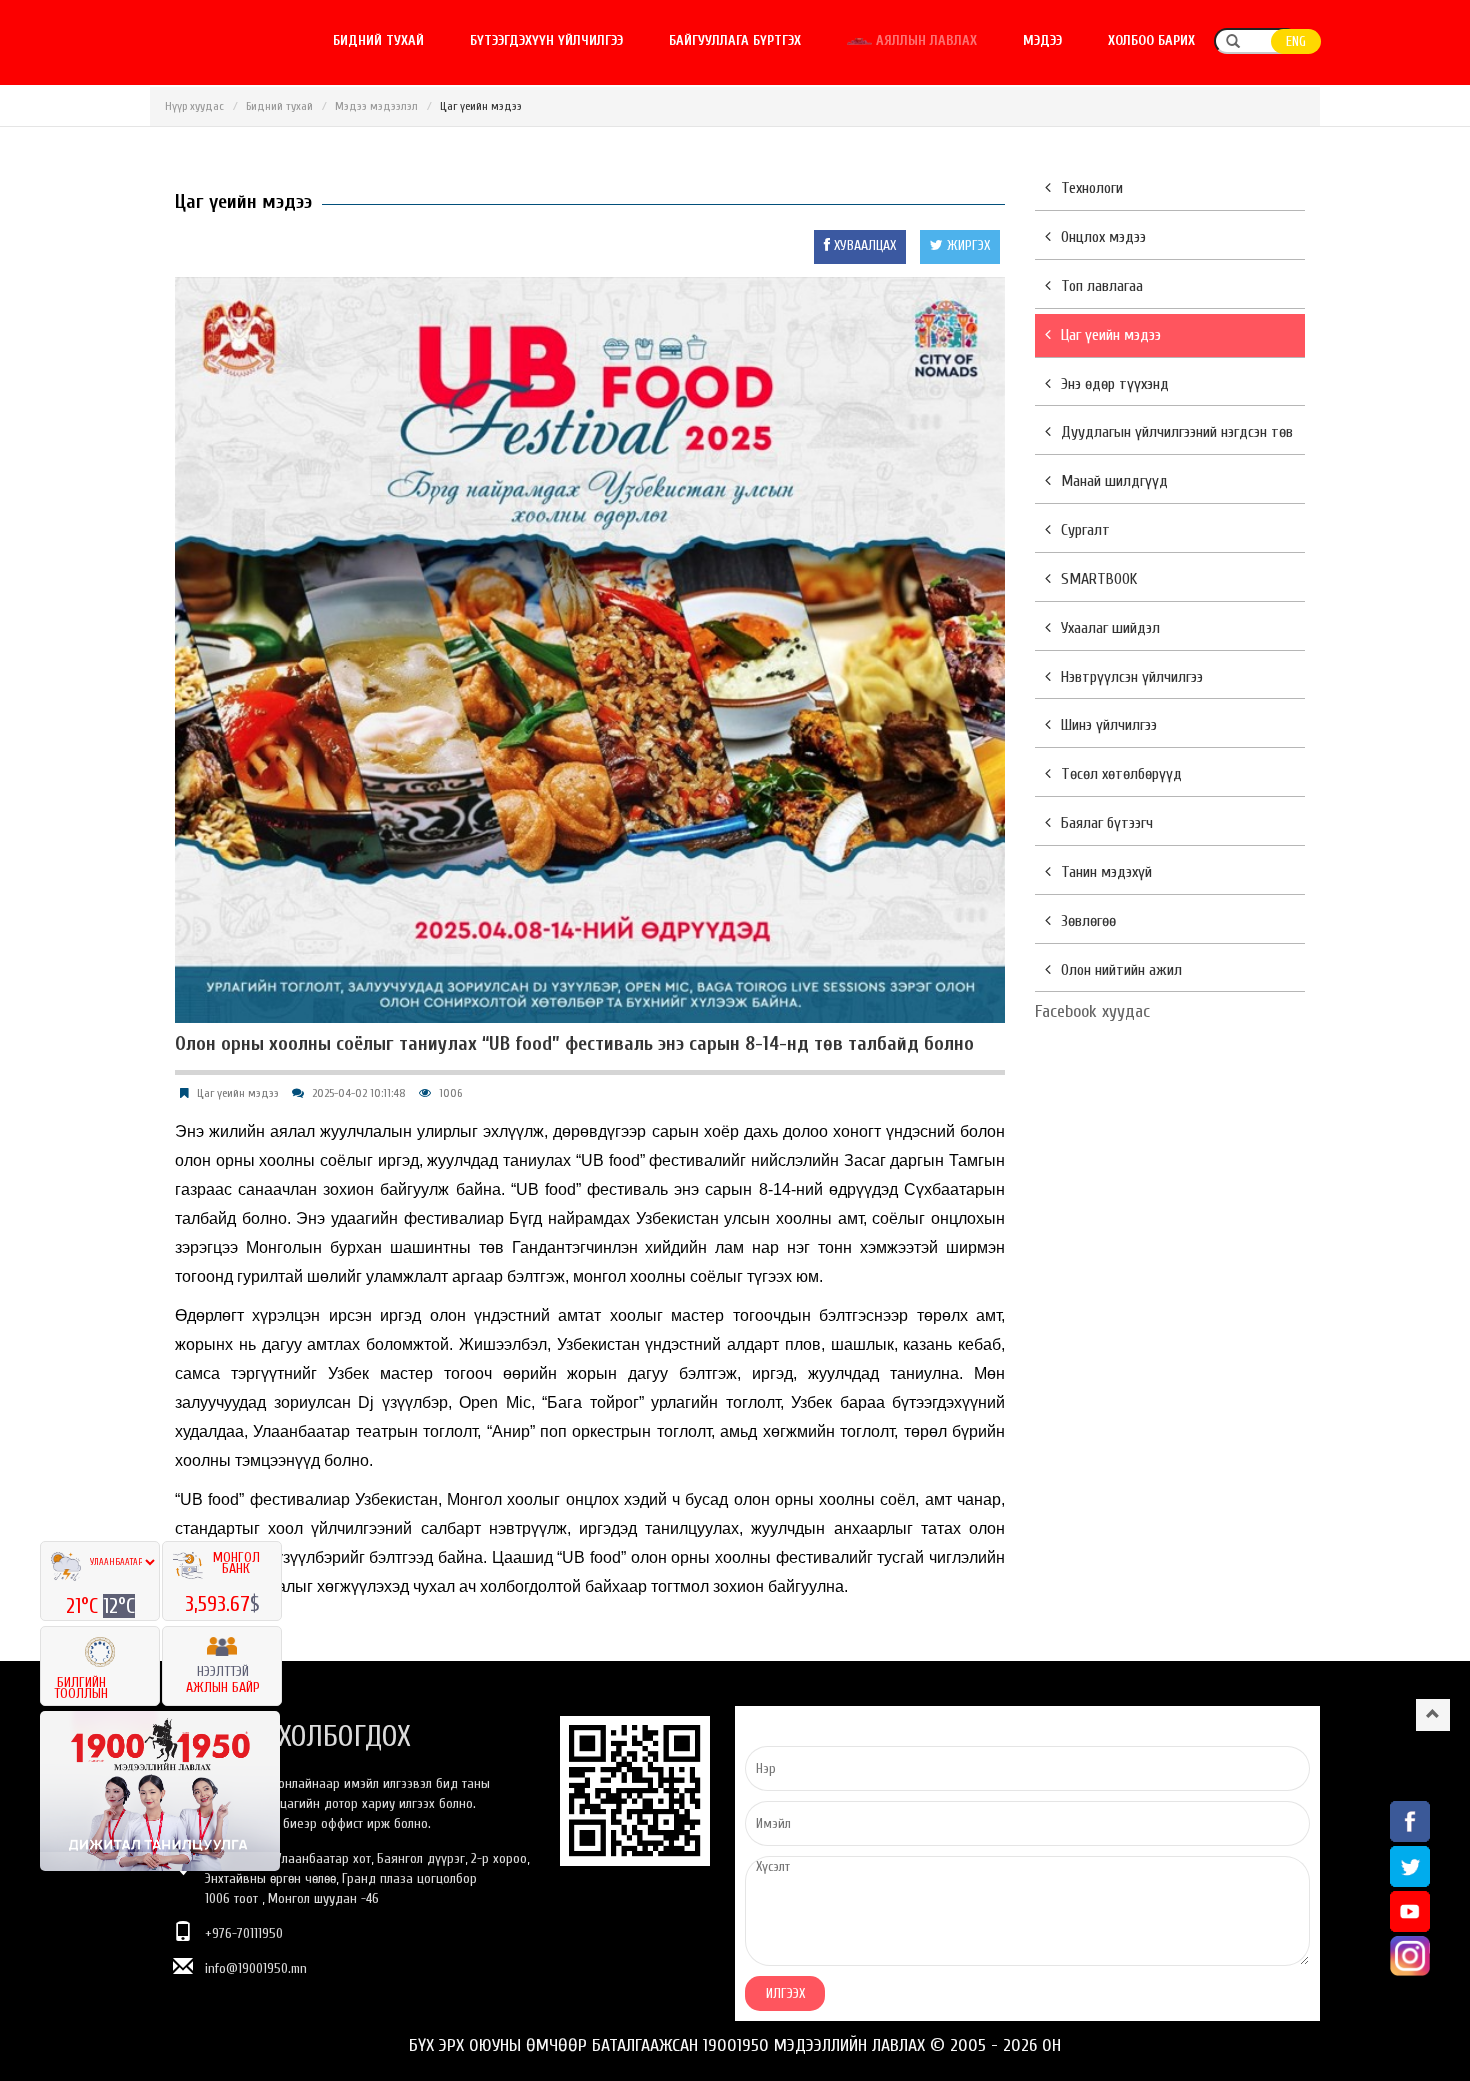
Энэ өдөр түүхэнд (1115, 384)
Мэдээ (1042, 40)
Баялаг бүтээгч (1107, 823)
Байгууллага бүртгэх (735, 40)
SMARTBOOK (1099, 579)
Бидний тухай (378, 40)
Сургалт (1085, 530)
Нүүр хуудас (194, 106)
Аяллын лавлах (924, 40)
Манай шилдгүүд (1114, 481)
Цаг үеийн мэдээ (238, 1093)
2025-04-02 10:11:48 (359, 1093)
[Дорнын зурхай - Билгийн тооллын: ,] (100, 1646)
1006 (450, 1093)
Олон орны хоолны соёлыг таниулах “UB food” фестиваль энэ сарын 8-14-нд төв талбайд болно (574, 1044)
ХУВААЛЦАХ (863, 245)
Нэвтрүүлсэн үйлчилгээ (1132, 677)
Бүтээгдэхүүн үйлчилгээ (546, 40)
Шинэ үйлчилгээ (1109, 725)
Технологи (1092, 188)
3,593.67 (217, 1604)
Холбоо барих (1151, 40)
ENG (1296, 41)
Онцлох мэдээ (1103, 237)
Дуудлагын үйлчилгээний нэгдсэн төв (1177, 432)
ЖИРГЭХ (966, 245)
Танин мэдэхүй (1106, 872)
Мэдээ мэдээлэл (376, 106)
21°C (84, 1606)
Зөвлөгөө (1088, 921)
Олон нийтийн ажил (1121, 970)
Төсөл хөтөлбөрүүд (1121, 774)
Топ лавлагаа (1102, 286)
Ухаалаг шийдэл (1110, 628)
